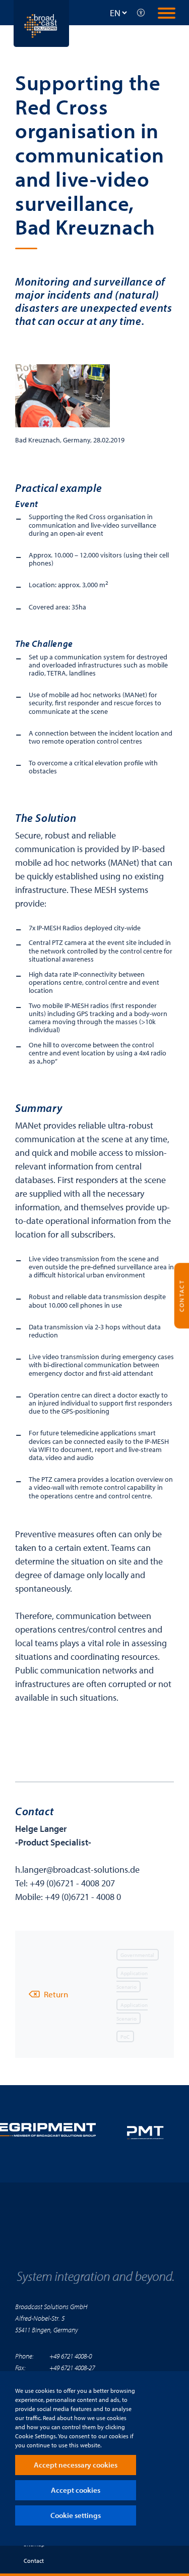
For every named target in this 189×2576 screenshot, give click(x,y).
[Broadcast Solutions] (41, 22)
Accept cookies (76, 2490)
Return (56, 1994)
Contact (34, 2561)
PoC (125, 2036)
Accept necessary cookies (76, 2465)
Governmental (137, 1954)
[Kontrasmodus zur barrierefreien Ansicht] (141, 13)
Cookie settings (76, 2515)
